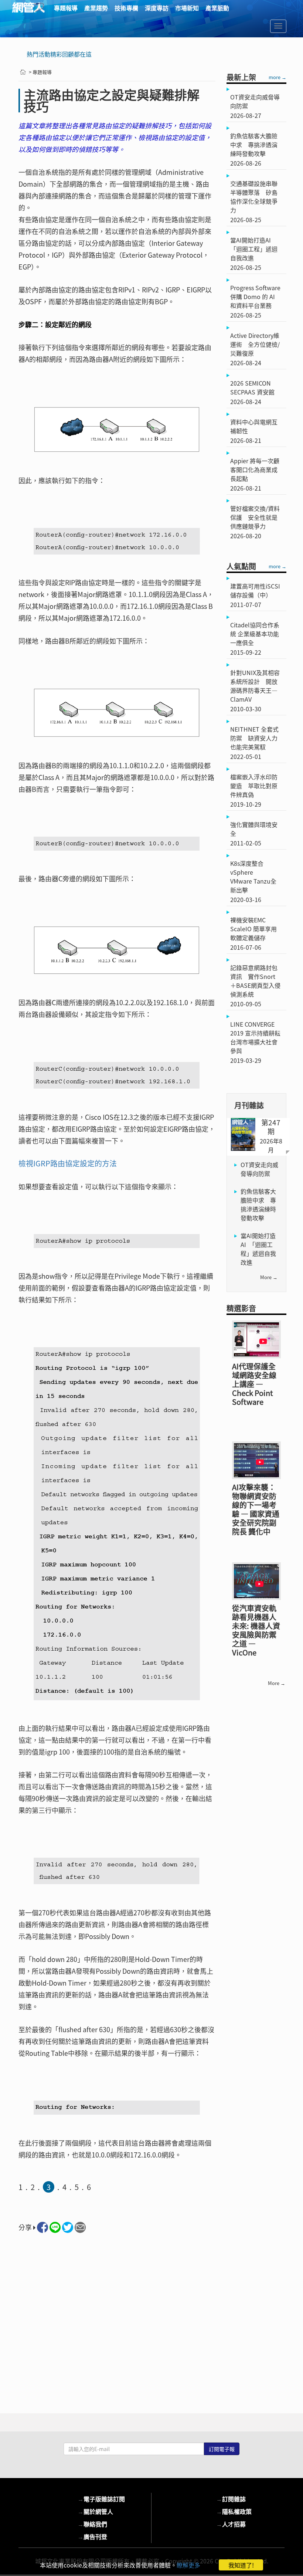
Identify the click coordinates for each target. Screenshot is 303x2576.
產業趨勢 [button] (96, 8)
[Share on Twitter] (68, 2227)
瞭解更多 (188, 2565)
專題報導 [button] (66, 8)
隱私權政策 (234, 2511)
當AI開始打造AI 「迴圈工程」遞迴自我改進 (258, 1249)
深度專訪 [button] (157, 8)
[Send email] (80, 2227)
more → (278, 77)
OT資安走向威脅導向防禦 (259, 1169)
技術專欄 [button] (126, 8)
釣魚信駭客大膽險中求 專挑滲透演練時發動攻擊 (258, 1204)
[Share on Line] (55, 2227)
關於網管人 (95, 2511)
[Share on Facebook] (42, 2227)
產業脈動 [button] (217, 8)
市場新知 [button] (187, 8)
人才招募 (231, 2524)
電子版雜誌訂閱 (101, 2499)
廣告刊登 (92, 2536)
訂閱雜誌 (231, 2499)
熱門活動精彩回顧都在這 (59, 54)
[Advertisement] (117, 2321)
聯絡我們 (92, 2524)
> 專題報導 (40, 72)
